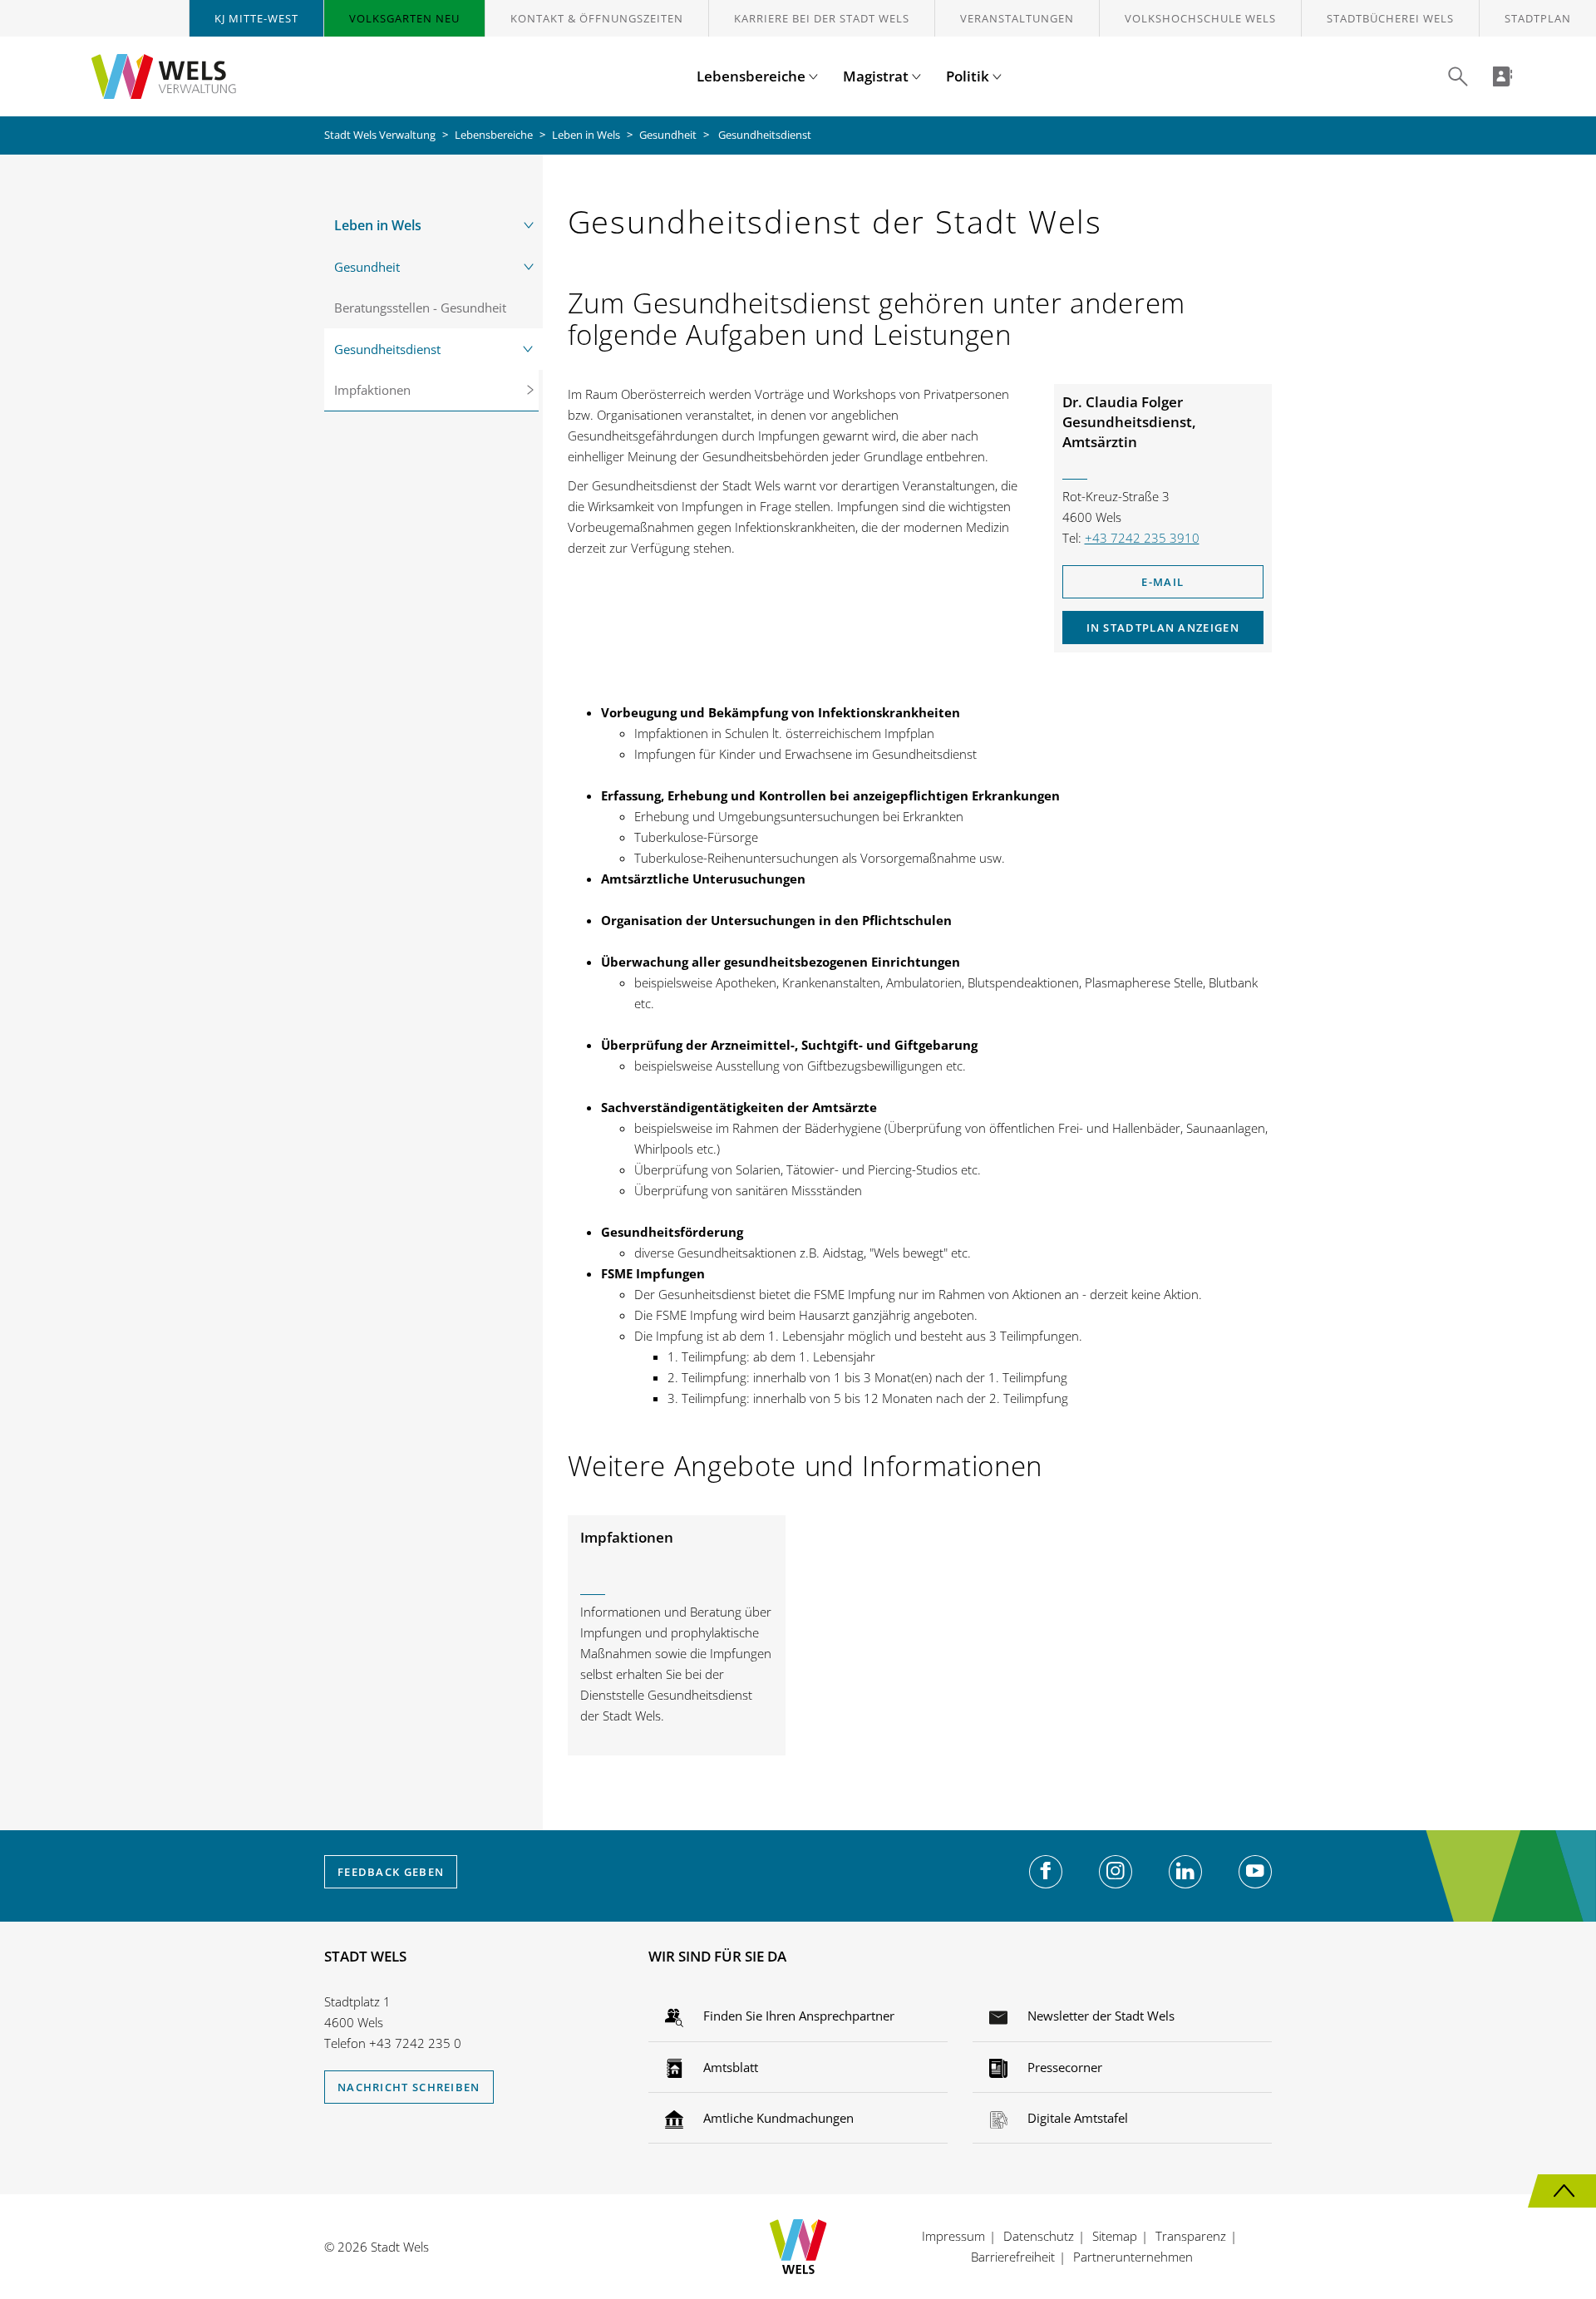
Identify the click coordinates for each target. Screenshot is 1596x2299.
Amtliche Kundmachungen (777, 2118)
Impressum (953, 2236)
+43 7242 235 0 (415, 2043)
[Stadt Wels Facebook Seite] (1046, 1872)
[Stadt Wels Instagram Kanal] (1116, 1872)
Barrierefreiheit (1013, 2257)
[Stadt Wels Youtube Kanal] (1255, 1872)
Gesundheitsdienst (387, 349)
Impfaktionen (372, 390)
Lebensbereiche (494, 135)
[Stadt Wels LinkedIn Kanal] (1185, 1872)
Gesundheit (668, 135)
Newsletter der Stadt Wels (1099, 2016)
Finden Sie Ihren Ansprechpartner (797, 2016)
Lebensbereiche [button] (753, 76)
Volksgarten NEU (404, 18)
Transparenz (1191, 2236)
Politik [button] (969, 76)
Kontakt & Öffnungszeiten (597, 18)
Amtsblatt (729, 2067)
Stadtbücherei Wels (1390, 18)
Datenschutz (1039, 2236)
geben (391, 1872)
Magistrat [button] (877, 76)
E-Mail (1163, 582)
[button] (1458, 76)
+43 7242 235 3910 (1142, 538)
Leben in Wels (586, 135)
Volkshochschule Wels (1200, 18)
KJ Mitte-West (256, 18)
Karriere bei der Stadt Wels (822, 18)
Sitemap (1115, 2236)
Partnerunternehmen (1133, 2257)
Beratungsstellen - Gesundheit (420, 308)
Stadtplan (1538, 18)
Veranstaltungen (1017, 18)
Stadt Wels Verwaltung (380, 135)
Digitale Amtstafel (1076, 2118)
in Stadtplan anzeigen (1163, 628)
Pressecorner (1063, 2067)
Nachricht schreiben (409, 2087)
